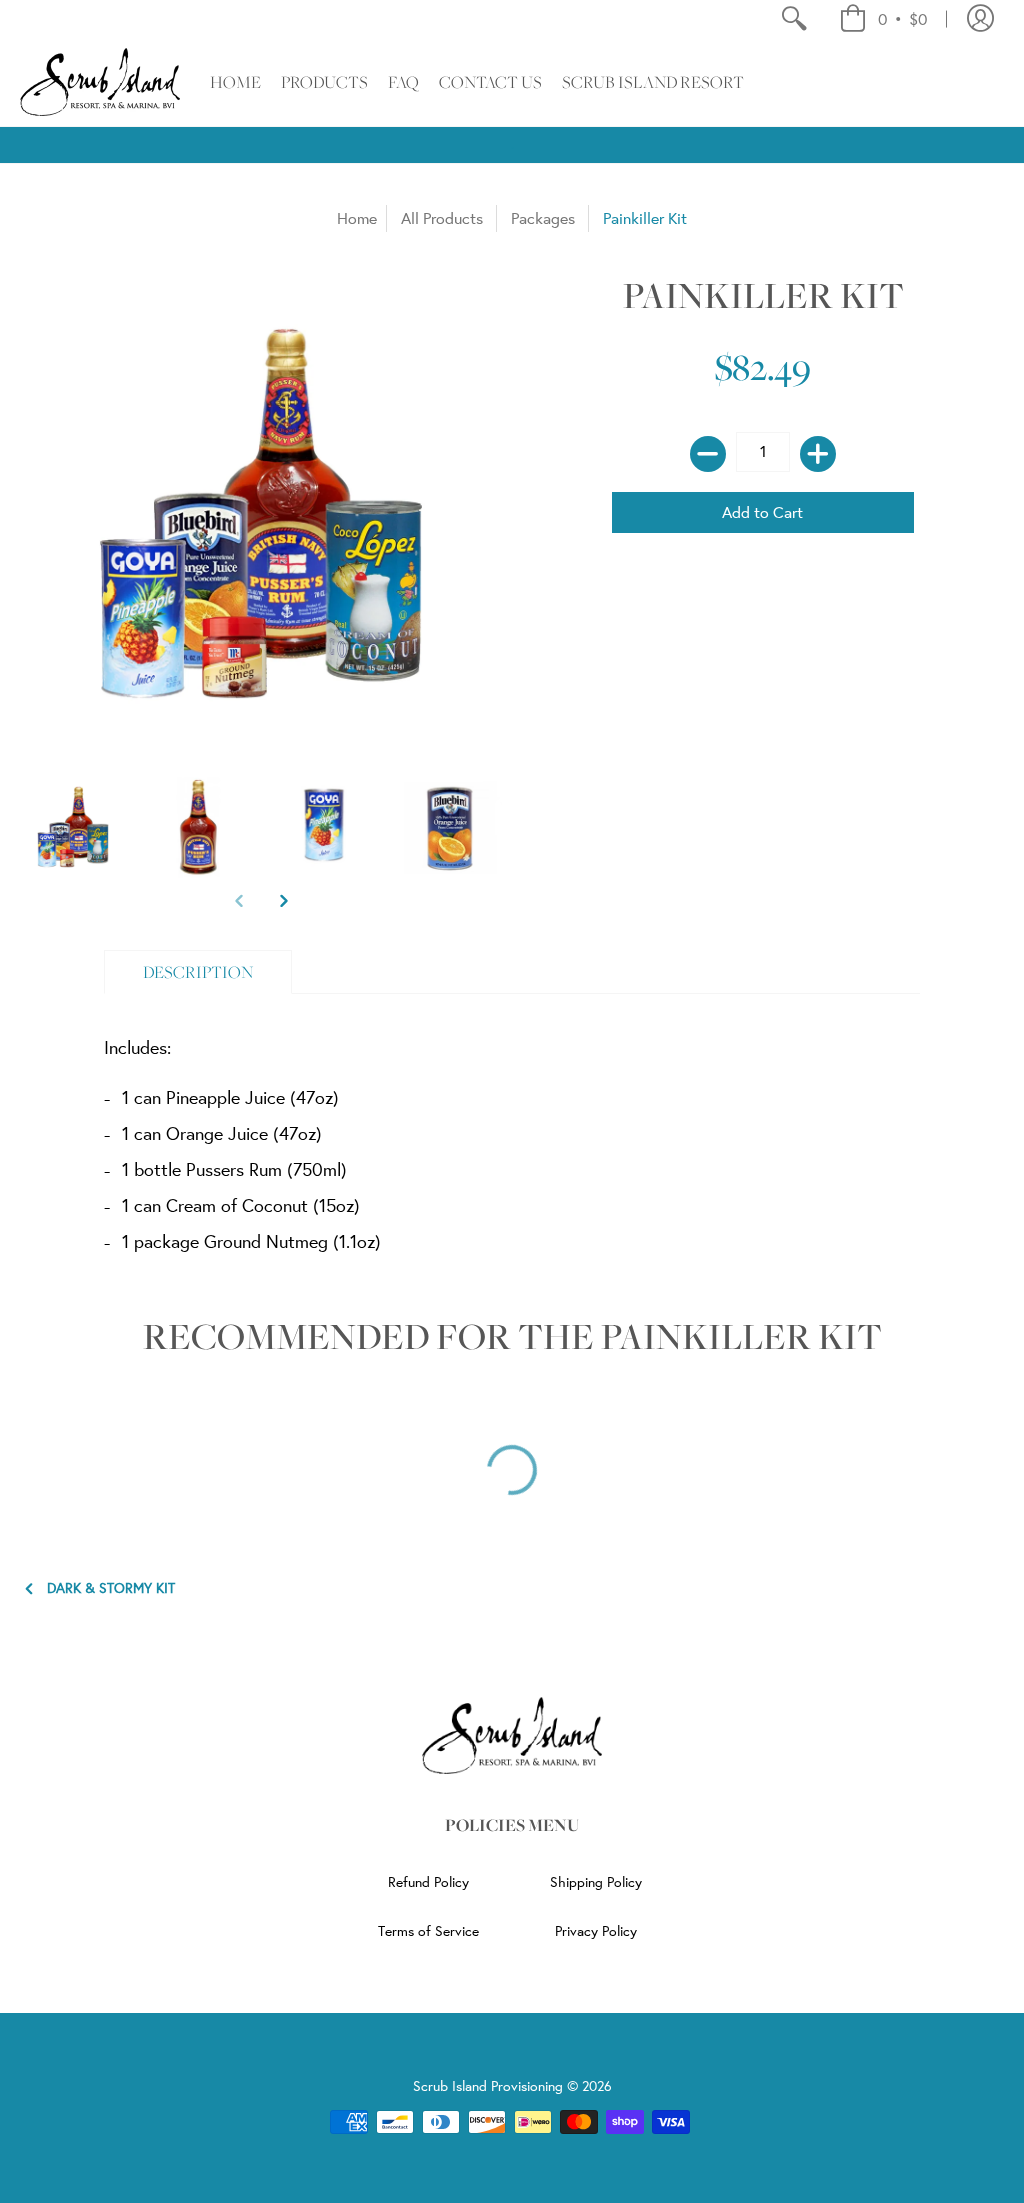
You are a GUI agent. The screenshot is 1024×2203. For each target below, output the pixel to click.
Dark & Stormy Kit (111, 1588)
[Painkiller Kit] (73, 827)
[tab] (198, 972)
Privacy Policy (596, 1931)
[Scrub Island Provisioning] (100, 82)
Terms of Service (428, 1931)
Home (357, 218)
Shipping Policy (596, 1882)
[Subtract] (708, 454)
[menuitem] (793, 19)
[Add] (818, 454)
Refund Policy (428, 1882)
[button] (883, 19)
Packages (543, 218)
